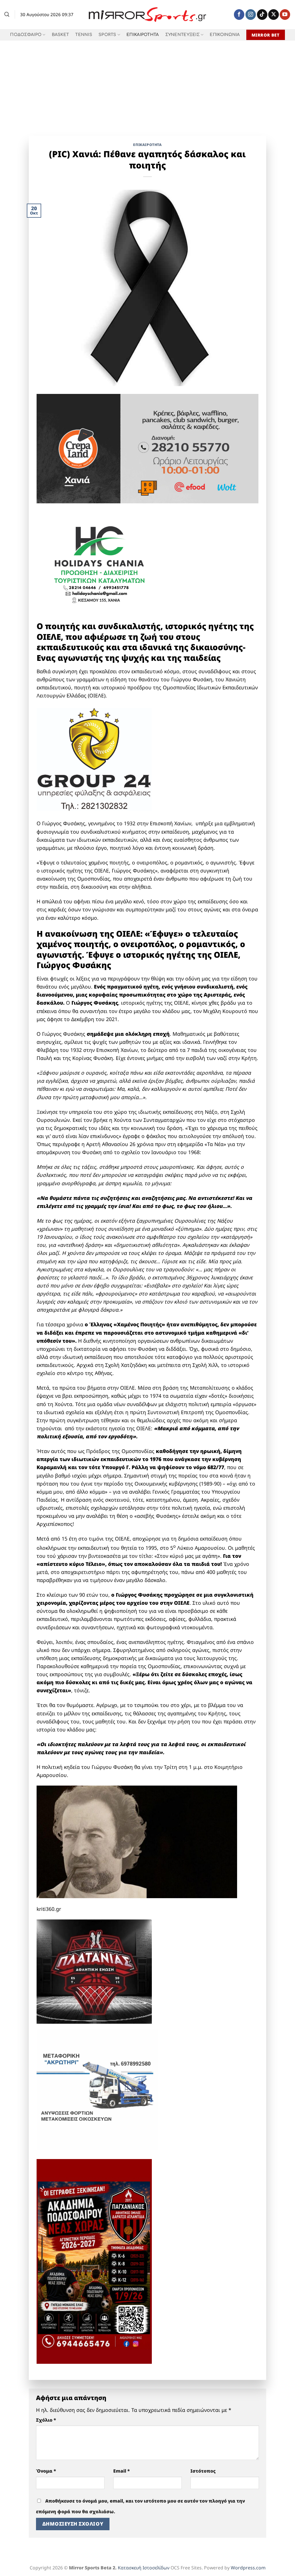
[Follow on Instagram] (251, 15)
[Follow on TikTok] (262, 15)
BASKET (60, 35)
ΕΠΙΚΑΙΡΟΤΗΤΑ (143, 35)
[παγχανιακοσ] (94, 2261)
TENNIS (84, 35)
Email (122, 2471)
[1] (94, 1971)
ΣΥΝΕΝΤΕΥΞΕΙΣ (183, 35)
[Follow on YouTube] (285, 15)
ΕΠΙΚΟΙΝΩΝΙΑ (225, 35)
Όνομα (46, 2471)
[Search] (7, 14)
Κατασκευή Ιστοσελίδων (144, 2568)
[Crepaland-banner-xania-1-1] (148, 448)
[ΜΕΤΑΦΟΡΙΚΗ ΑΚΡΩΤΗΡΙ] (97, 2089)
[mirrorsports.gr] (148, 15)
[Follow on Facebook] (239, 15)
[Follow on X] (273, 15)
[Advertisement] (147, 84)
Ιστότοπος (203, 2471)
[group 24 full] (94, 759)
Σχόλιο (46, 2420)
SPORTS (107, 35)
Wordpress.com (248, 2568)
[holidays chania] (100, 562)
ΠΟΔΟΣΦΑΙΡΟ (26, 35)
